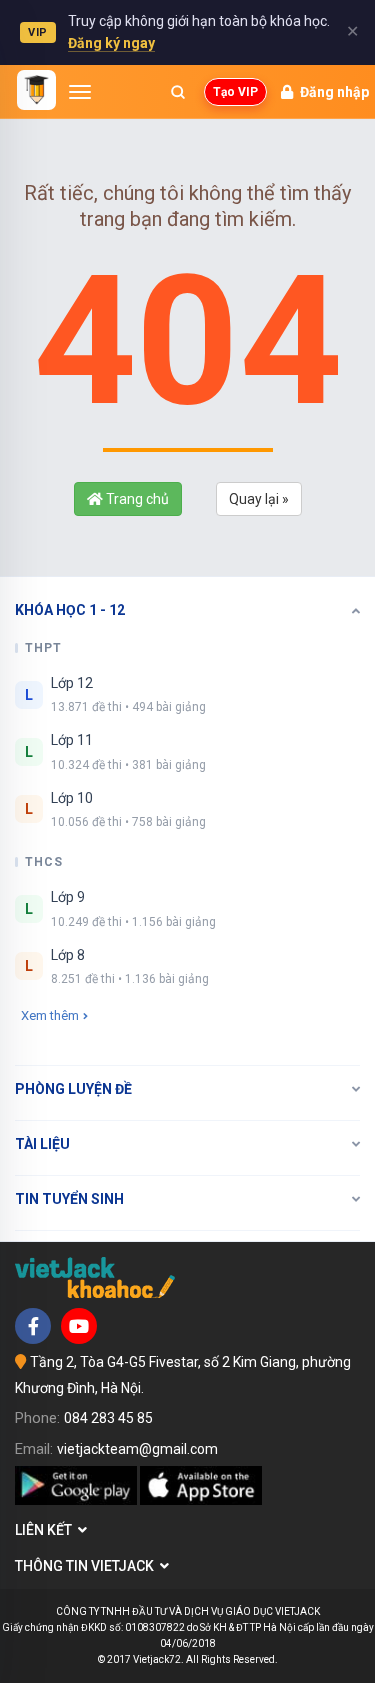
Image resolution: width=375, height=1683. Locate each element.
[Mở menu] (80, 92)
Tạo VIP (235, 92)
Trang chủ (136, 499)
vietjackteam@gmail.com (137, 1449)
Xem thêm (50, 1015)
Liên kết (46, 1530)
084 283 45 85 (108, 1418)
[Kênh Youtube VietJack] (79, 1326)
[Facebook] (33, 1326)
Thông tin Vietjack (87, 1566)
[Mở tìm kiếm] (178, 92)
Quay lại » (259, 499)
